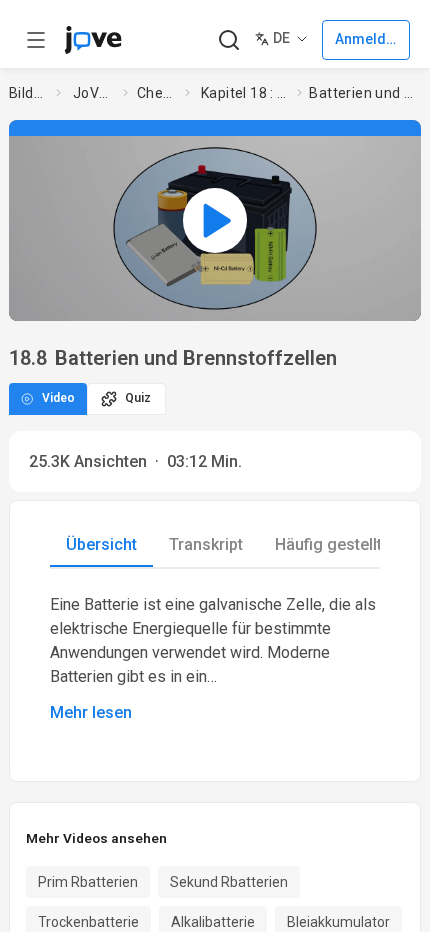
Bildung (29, 93)
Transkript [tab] (206, 544)
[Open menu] (36, 40)
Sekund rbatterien (229, 882)
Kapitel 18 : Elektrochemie (245, 93)
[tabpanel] (215, 659)
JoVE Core (94, 93)
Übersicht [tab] (101, 544)
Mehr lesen (91, 712)
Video (58, 398)
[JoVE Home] (93, 40)
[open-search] (228, 40)
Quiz (138, 398)
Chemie (157, 93)
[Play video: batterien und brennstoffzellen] (215, 220)
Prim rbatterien (88, 882)
